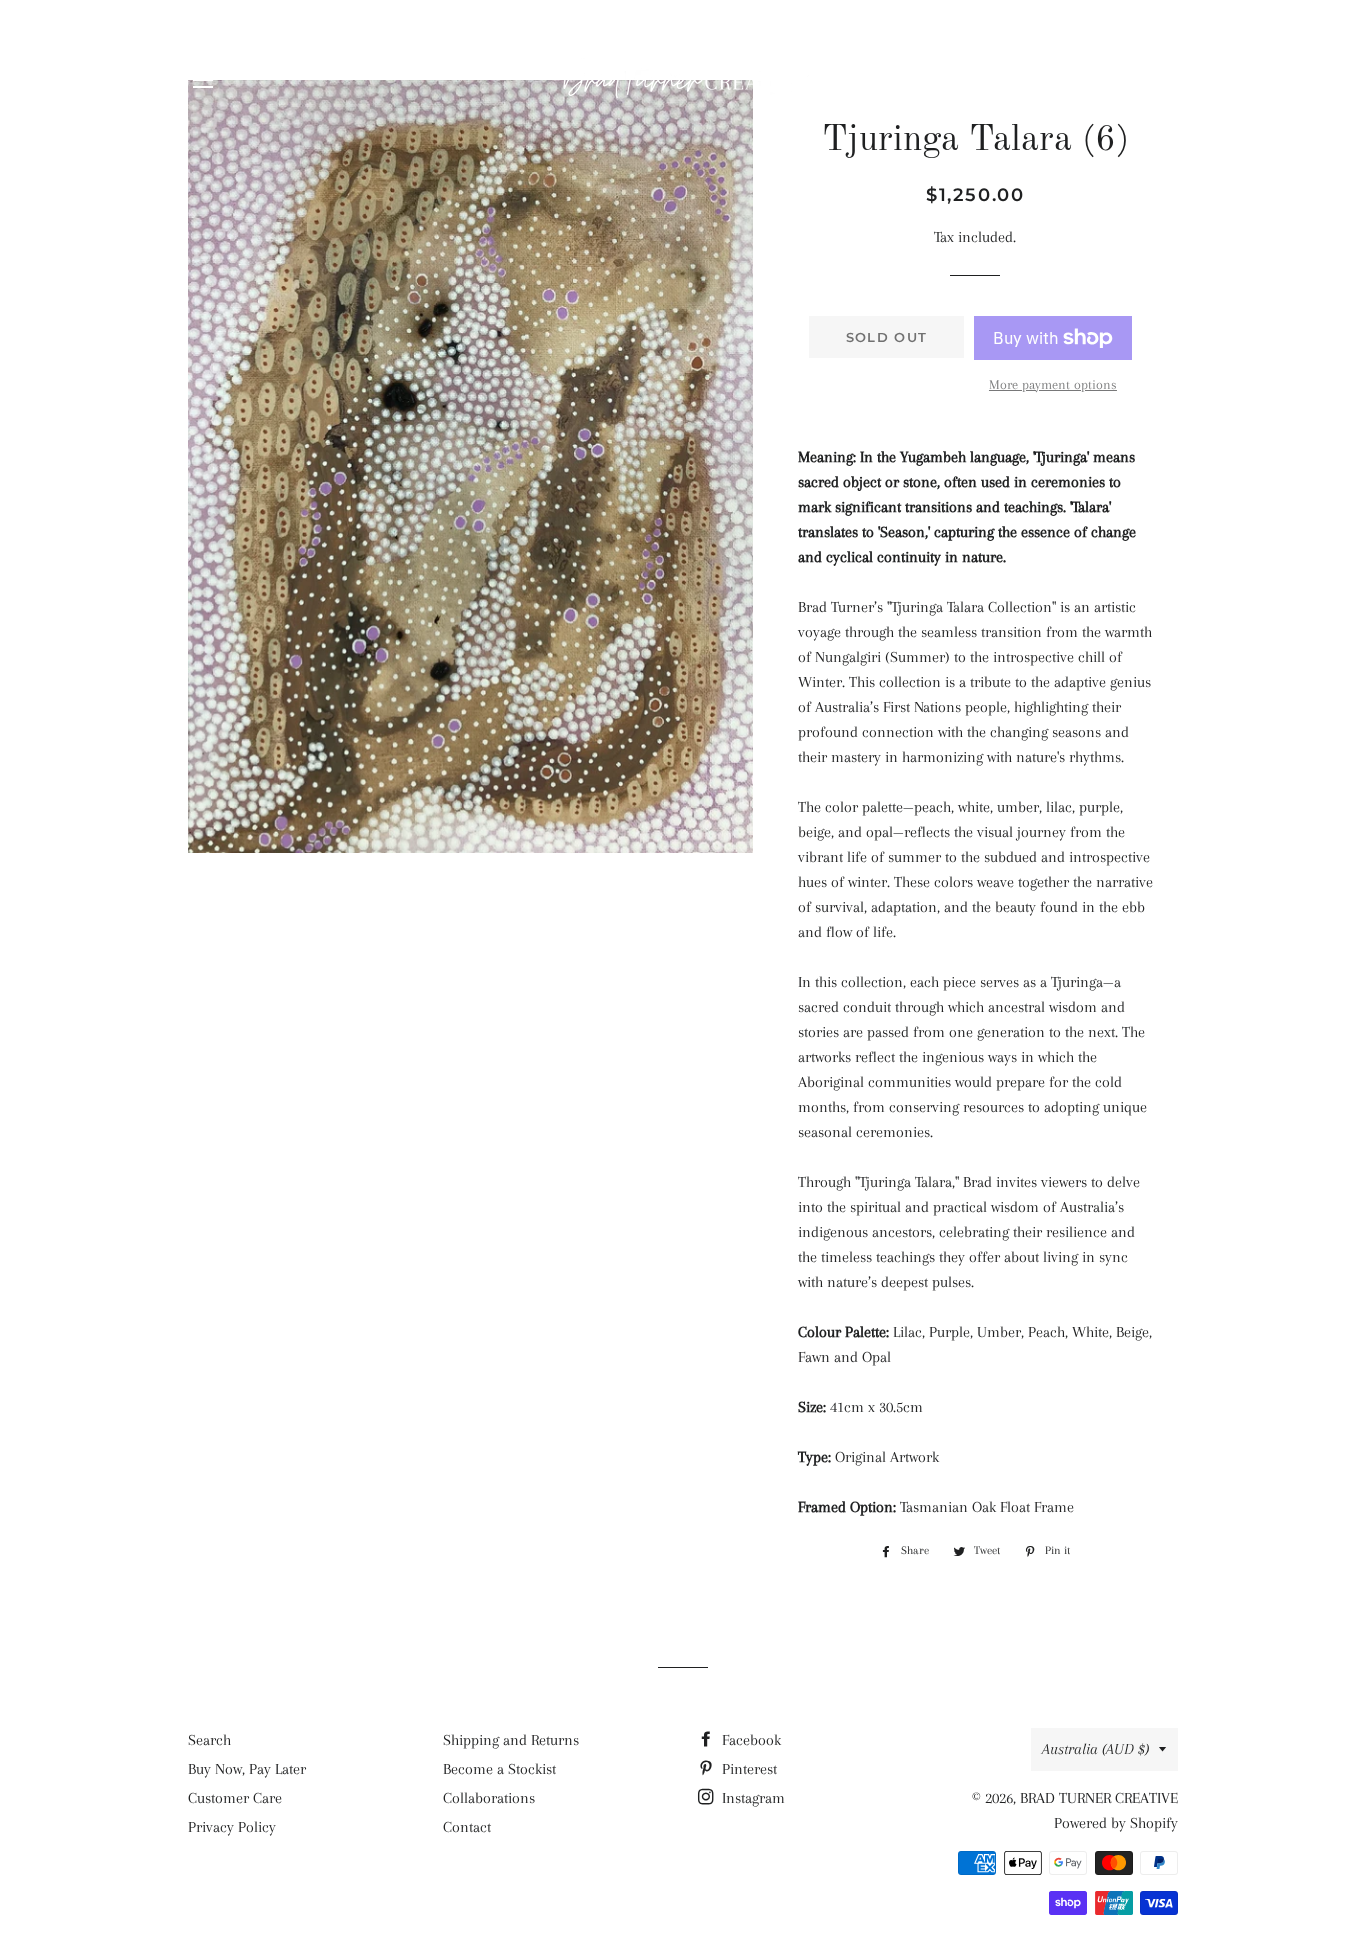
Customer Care (235, 1798)
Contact (467, 1827)
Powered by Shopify (1116, 1823)
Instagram (751, 1798)
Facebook (749, 1740)
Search (209, 1740)
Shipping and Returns (511, 1740)
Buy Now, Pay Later (247, 1769)
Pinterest (747, 1769)
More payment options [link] (1053, 384)
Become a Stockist (499, 1769)
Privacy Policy (232, 1827)
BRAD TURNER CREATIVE (1099, 1798)
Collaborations (489, 1798)
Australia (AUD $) (1095, 1749)
